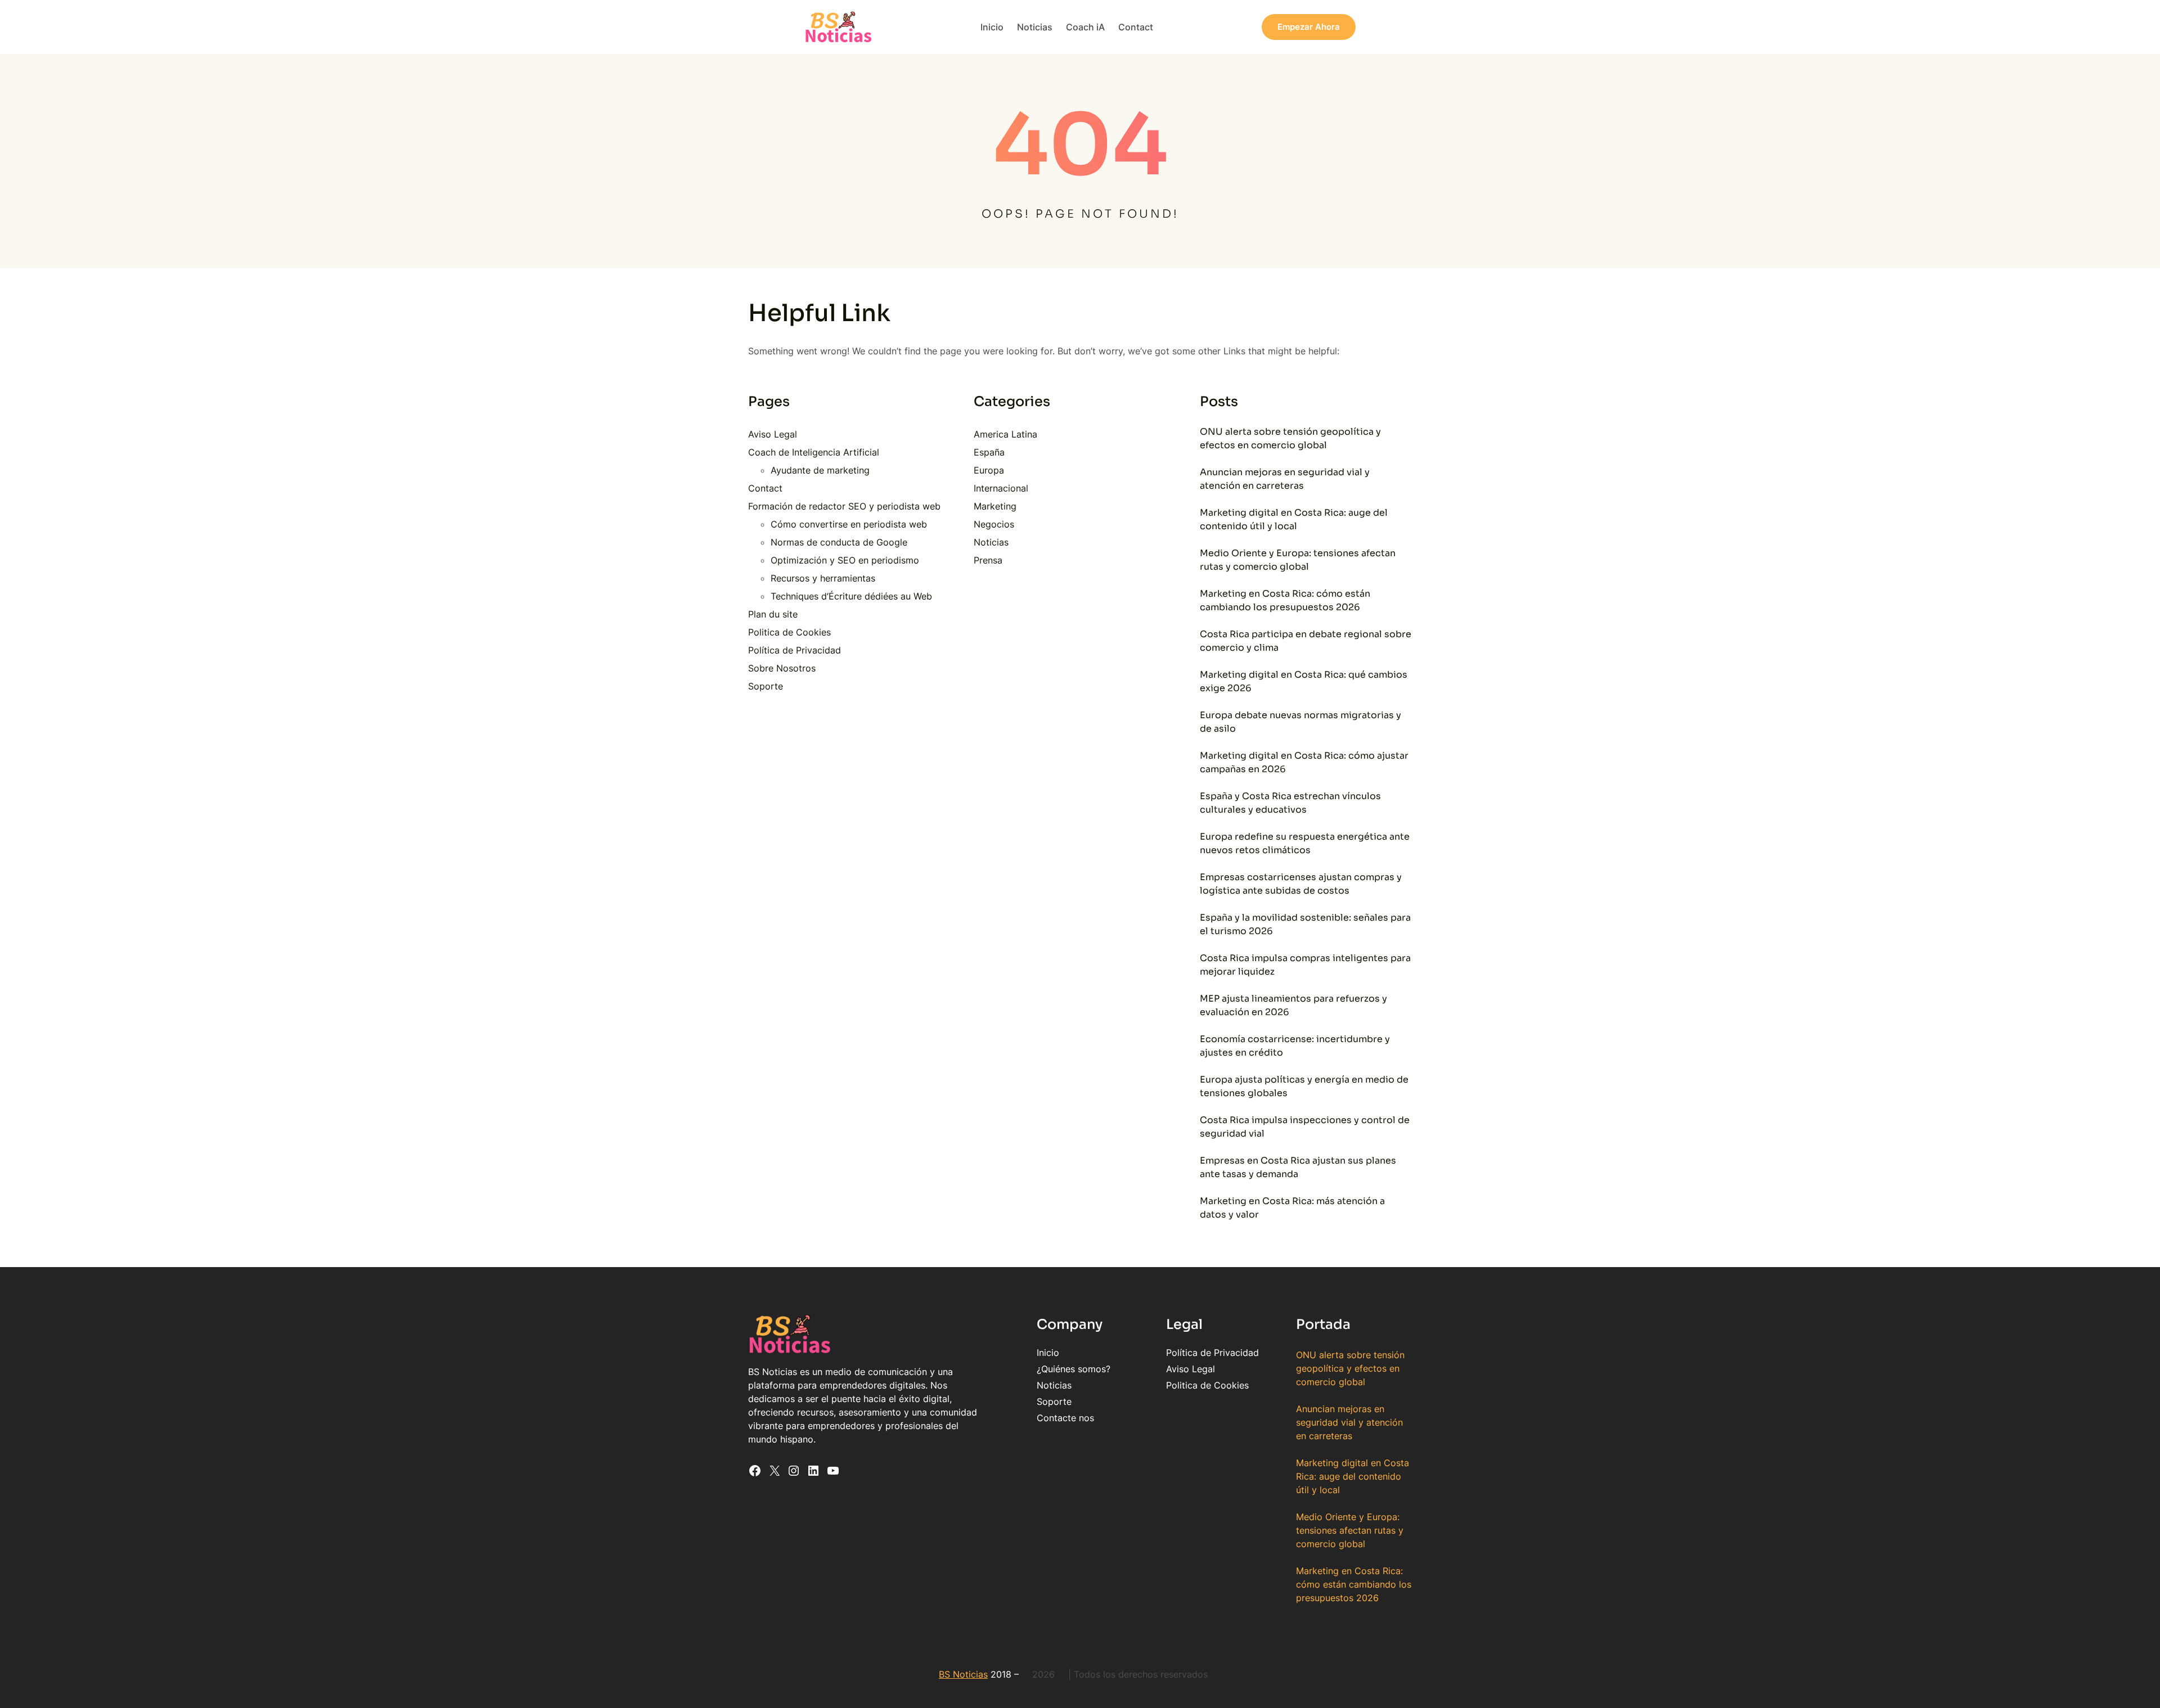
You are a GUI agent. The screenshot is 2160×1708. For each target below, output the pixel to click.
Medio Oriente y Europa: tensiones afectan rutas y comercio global (1298, 560)
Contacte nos (1065, 1418)
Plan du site (773, 614)
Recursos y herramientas (823, 578)
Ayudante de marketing (820, 470)
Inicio (1048, 1353)
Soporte (766, 686)
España (989, 452)
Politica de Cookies (789, 632)
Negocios (994, 524)
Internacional (1001, 488)
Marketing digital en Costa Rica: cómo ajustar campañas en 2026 (1304, 762)
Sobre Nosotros (782, 668)
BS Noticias (963, 1674)
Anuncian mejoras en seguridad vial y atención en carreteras (1285, 479)
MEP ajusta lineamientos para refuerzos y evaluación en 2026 (1293, 1005)
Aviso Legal (773, 434)
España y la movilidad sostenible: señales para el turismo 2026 (1305, 924)
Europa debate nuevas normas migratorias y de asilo (1300, 722)
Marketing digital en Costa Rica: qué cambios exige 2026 (1304, 681)
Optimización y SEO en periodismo (845, 560)
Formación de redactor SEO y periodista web (844, 506)
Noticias (991, 542)
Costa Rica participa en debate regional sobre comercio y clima (1306, 641)
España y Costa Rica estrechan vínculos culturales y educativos (1290, 803)
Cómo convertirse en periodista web (849, 524)
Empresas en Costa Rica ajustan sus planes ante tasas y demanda (1298, 1167)
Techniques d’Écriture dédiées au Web (851, 596)
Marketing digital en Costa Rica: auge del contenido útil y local (1294, 519)
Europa (989, 470)
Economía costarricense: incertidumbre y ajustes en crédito (1295, 1046)
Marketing (995, 506)
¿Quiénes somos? (1074, 1369)
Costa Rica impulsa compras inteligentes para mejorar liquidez (1305, 965)
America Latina (1005, 434)
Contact (765, 488)
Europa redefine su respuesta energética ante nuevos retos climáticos (1305, 843)
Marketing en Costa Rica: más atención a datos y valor (1292, 1208)
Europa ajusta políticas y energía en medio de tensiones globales (1304, 1086)
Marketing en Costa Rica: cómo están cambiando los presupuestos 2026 (1285, 600)
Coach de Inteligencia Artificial (814, 452)
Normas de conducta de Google (839, 542)
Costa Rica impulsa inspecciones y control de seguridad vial (1305, 1127)
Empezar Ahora (1309, 27)
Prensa (988, 560)
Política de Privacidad (795, 650)
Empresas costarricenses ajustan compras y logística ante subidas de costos (1301, 884)
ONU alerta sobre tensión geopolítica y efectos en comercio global (1290, 438)
